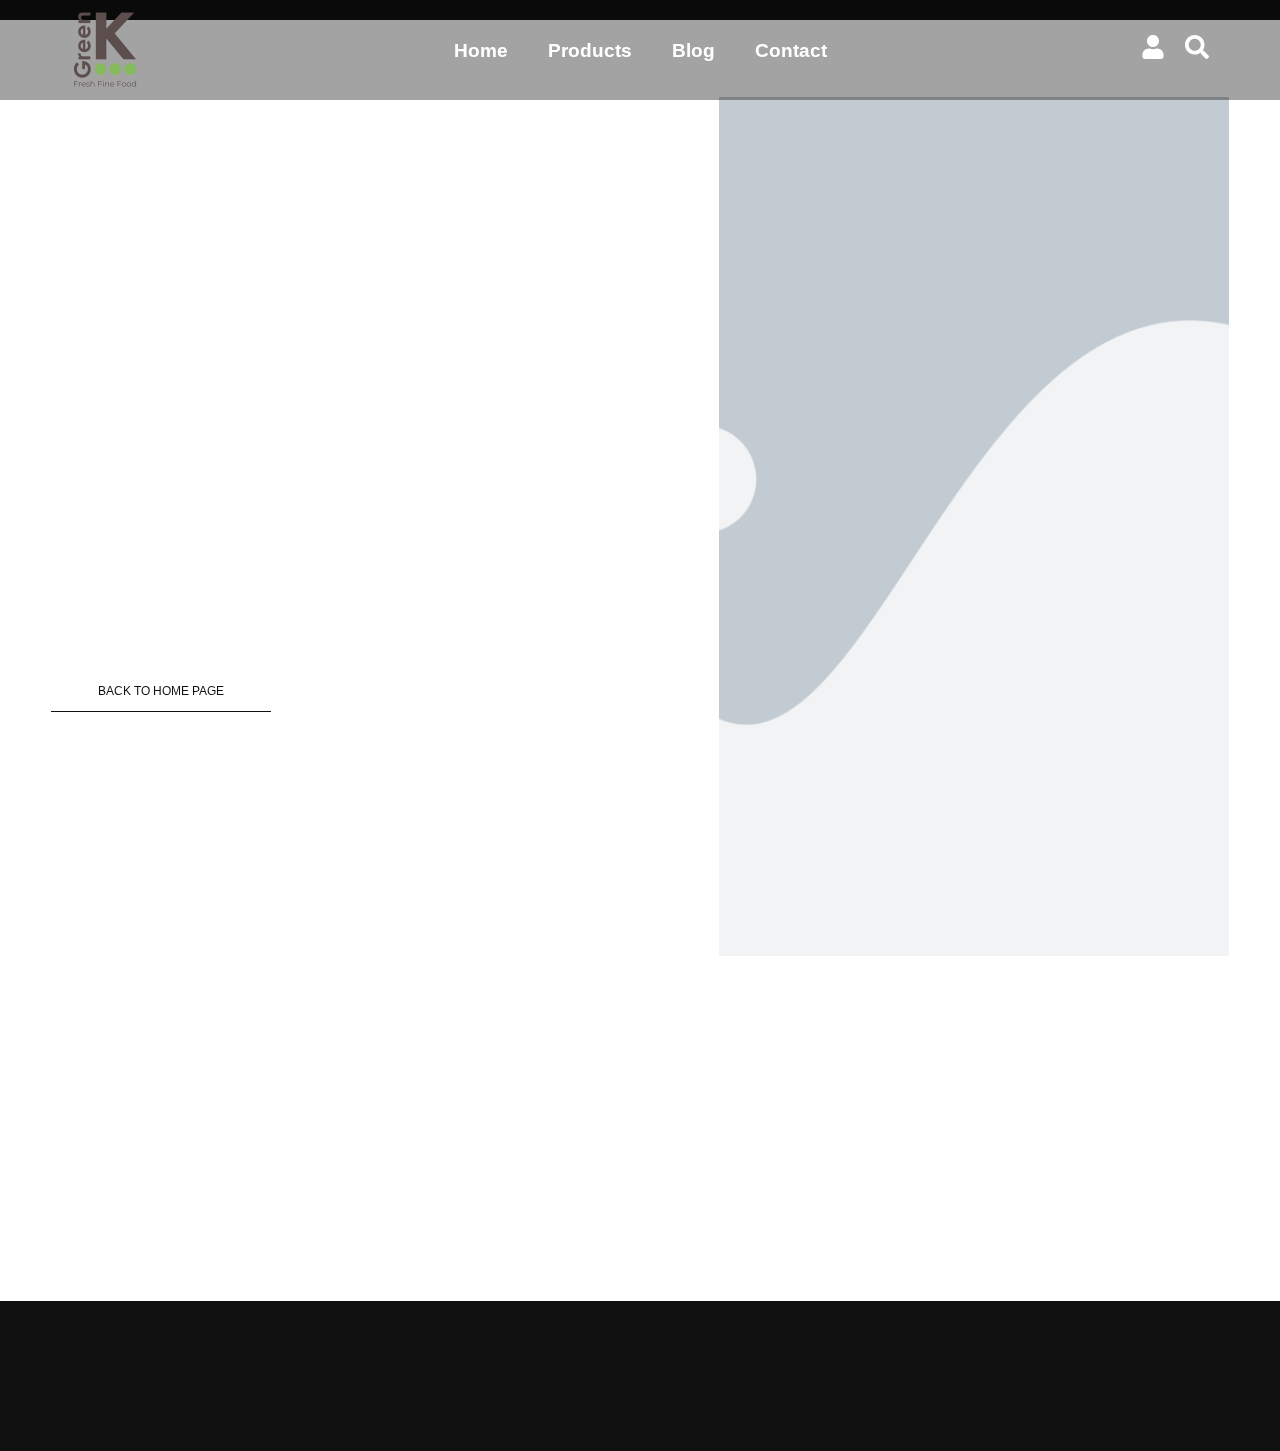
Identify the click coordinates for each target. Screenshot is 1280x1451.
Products (590, 50)
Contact (791, 50)
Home (481, 50)
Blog (693, 50)
